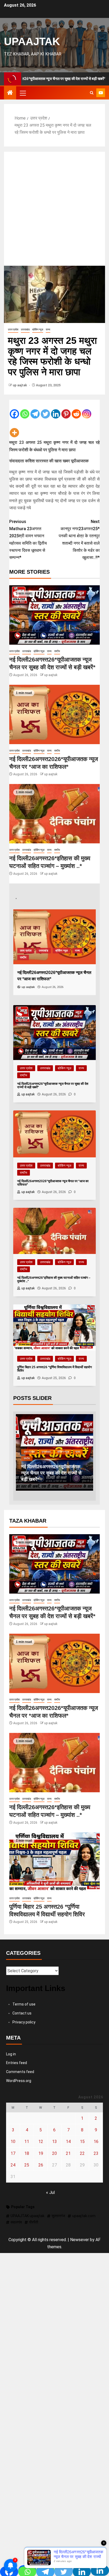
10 (13, 2142)
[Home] (10, 93)
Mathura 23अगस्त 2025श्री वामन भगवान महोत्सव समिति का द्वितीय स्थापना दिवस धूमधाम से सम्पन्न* (28, 540)
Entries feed (17, 2063)
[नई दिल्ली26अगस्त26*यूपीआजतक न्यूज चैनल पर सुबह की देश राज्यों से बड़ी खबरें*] (54, 615)
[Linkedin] (56, 410)
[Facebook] (14, 410)
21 (68, 2153)
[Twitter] (45, 410)
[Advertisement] (54, 209)
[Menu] (22, 93)
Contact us (22, 2013)
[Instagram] (87, 410)
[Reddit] (76, 410)
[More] (14, 429)
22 (82, 2153)
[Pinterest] (66, 410)
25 (27, 2165)
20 (54, 2153)
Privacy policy (24, 2022)
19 (41, 2153)
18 (27, 2153)
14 (68, 2142)
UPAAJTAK (32, 41)
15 (82, 2142)
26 (41, 2165)
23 (96, 2153)
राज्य (48, 329)
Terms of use (24, 2004)
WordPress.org (19, 2081)
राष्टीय (57, 651)
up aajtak (20, 385)
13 (54, 2142)
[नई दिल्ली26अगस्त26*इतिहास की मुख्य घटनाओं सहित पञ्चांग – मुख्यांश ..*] (54, 814)
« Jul (50, 2192)
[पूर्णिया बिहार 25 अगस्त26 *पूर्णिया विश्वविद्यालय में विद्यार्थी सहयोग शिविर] (54, 1862)
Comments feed (20, 2072)
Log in (11, 2054)
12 (41, 2142)
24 (13, 2165)
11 (27, 2142)
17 (13, 2153)
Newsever (80, 2240)
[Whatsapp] (25, 410)
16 (96, 2142)
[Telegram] (35, 410)
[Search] (92, 93)
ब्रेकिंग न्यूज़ (38, 329)
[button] (22, 93)
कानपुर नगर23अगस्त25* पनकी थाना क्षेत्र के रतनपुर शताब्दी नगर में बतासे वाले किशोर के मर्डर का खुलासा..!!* (79, 540)
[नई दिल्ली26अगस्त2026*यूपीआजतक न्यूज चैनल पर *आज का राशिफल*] (54, 714)
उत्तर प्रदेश (13, 329)
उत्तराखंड (25, 329)
